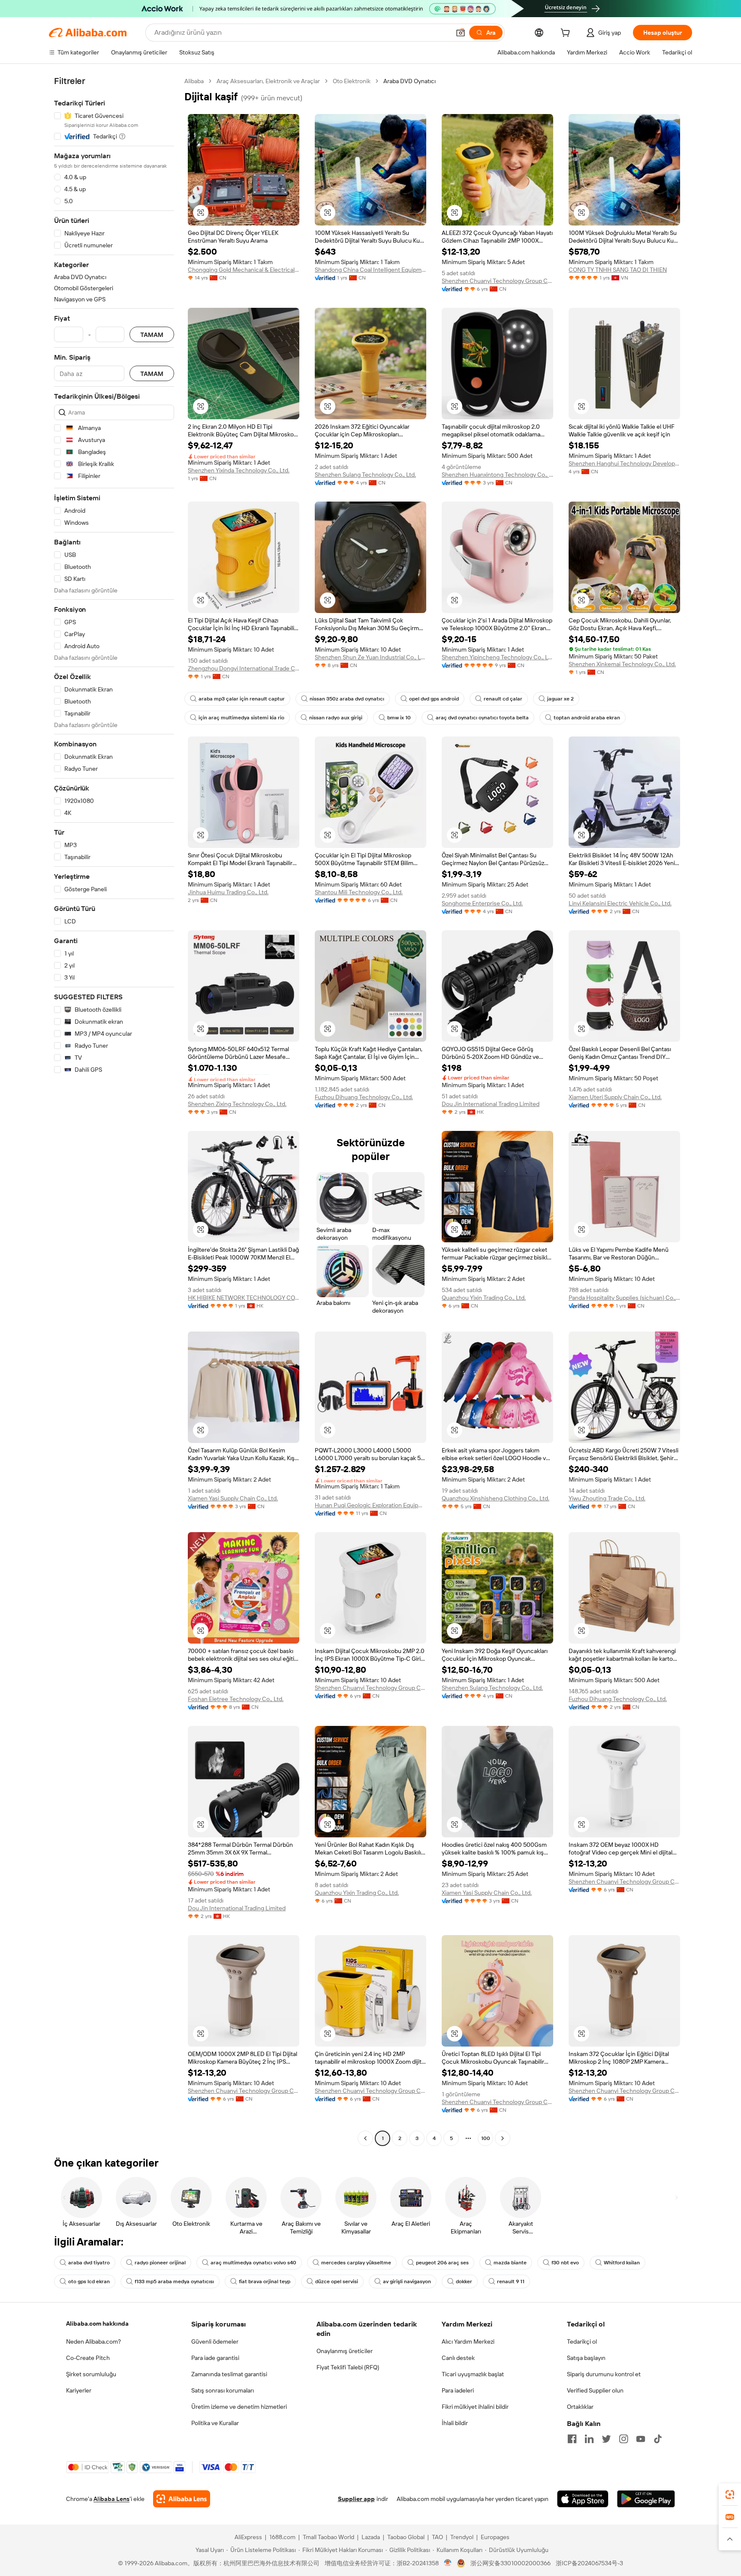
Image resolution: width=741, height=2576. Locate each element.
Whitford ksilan (622, 2263)
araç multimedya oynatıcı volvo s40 (253, 2263)
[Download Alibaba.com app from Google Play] (646, 2499)
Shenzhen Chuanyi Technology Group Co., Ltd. (497, 281)
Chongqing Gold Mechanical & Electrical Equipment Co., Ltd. (244, 270)
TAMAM (152, 335)
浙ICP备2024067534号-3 (589, 2563)
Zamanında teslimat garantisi (229, 2374)
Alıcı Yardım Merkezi (468, 2342)
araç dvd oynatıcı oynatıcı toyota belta (482, 718)
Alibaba (194, 81)
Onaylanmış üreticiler (345, 2351)
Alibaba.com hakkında (97, 2324)
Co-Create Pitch (88, 2358)
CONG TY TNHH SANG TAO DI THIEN (618, 270)
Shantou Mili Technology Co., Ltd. (359, 892)
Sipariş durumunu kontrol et (604, 2374)
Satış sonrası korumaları (223, 2390)
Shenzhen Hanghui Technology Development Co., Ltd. (624, 463)
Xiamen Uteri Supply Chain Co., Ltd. (615, 1097)
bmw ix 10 (399, 718)
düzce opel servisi (337, 2281)
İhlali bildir (455, 2423)
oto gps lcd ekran (89, 2281)
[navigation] (114, 1111)
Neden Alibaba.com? (93, 2342)
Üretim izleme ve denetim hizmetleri (239, 2407)
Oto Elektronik (352, 81)
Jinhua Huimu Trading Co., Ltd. (228, 892)
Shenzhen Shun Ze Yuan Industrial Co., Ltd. (370, 657)
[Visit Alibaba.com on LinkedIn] (589, 2439)
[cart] (567, 34)
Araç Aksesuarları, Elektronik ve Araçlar (268, 81)
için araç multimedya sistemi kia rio (241, 718)
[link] (730, 2495)
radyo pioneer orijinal (160, 2263)
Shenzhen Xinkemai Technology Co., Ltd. (622, 664)
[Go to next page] (503, 2138)
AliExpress (248, 2537)
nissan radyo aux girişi (336, 718)
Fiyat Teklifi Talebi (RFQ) (348, 2367)
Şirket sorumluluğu (91, 2374)
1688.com (282, 2537)
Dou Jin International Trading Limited (491, 1104)
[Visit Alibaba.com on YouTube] (641, 2439)
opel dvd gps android (434, 699)
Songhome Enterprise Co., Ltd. (482, 903)
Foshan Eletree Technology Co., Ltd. (236, 1699)
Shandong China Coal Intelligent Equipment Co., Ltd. (370, 270)
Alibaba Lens (111, 2499)
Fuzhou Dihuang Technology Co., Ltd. (364, 1097)
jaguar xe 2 (560, 699)
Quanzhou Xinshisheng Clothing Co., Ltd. (496, 1498)
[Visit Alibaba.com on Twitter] (606, 2439)
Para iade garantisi (215, 2358)
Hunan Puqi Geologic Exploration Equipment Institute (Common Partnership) (370, 1505)
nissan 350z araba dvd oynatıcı (347, 699)
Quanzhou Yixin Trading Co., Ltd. (484, 1298)
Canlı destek (458, 2358)
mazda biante (510, 2263)
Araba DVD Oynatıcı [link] (410, 81)
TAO (437, 2537)
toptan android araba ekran (587, 718)
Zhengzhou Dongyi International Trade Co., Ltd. (244, 668)
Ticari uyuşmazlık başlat (473, 2374)
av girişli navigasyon (407, 2281)
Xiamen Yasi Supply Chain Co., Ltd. (233, 1498)
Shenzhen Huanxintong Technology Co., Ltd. (497, 475)
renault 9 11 (511, 2281)
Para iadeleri (458, 2390)
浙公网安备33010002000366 (511, 2563)
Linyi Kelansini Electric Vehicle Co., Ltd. (620, 903)
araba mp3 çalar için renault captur (242, 699)
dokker (464, 2281)
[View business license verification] (448, 2563)
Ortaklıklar (580, 2407)
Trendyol (462, 2537)
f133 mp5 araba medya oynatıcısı (174, 2281)
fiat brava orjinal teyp (265, 2281)
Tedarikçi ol (582, 2342)
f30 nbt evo (565, 2263)
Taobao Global (406, 2537)
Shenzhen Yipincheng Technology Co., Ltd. (497, 657)
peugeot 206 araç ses (442, 2263)
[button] (461, 33)
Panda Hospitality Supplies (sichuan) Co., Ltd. (624, 1298)
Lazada (371, 2537)
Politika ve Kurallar (215, 2423)
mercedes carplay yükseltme (356, 2263)
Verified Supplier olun (595, 2390)
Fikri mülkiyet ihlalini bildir (475, 2407)
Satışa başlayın (586, 2358)
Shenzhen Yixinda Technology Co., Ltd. (239, 470)
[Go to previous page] (365, 2138)
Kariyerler (79, 2390)
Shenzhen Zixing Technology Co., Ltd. (237, 1104)
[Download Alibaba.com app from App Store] (583, 2499)
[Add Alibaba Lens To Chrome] (182, 2499)
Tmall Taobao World (328, 2537)
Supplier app (356, 2499)
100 (486, 2138)
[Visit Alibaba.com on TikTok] (658, 2439)
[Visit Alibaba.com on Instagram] (624, 2439)
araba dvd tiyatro (89, 2263)
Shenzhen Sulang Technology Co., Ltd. (365, 475)
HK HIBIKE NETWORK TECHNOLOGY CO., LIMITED (244, 1298)
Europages (495, 2537)
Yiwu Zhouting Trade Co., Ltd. (607, 1498)
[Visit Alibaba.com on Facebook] (572, 2439)
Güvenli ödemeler (215, 2342)
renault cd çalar (503, 699)
